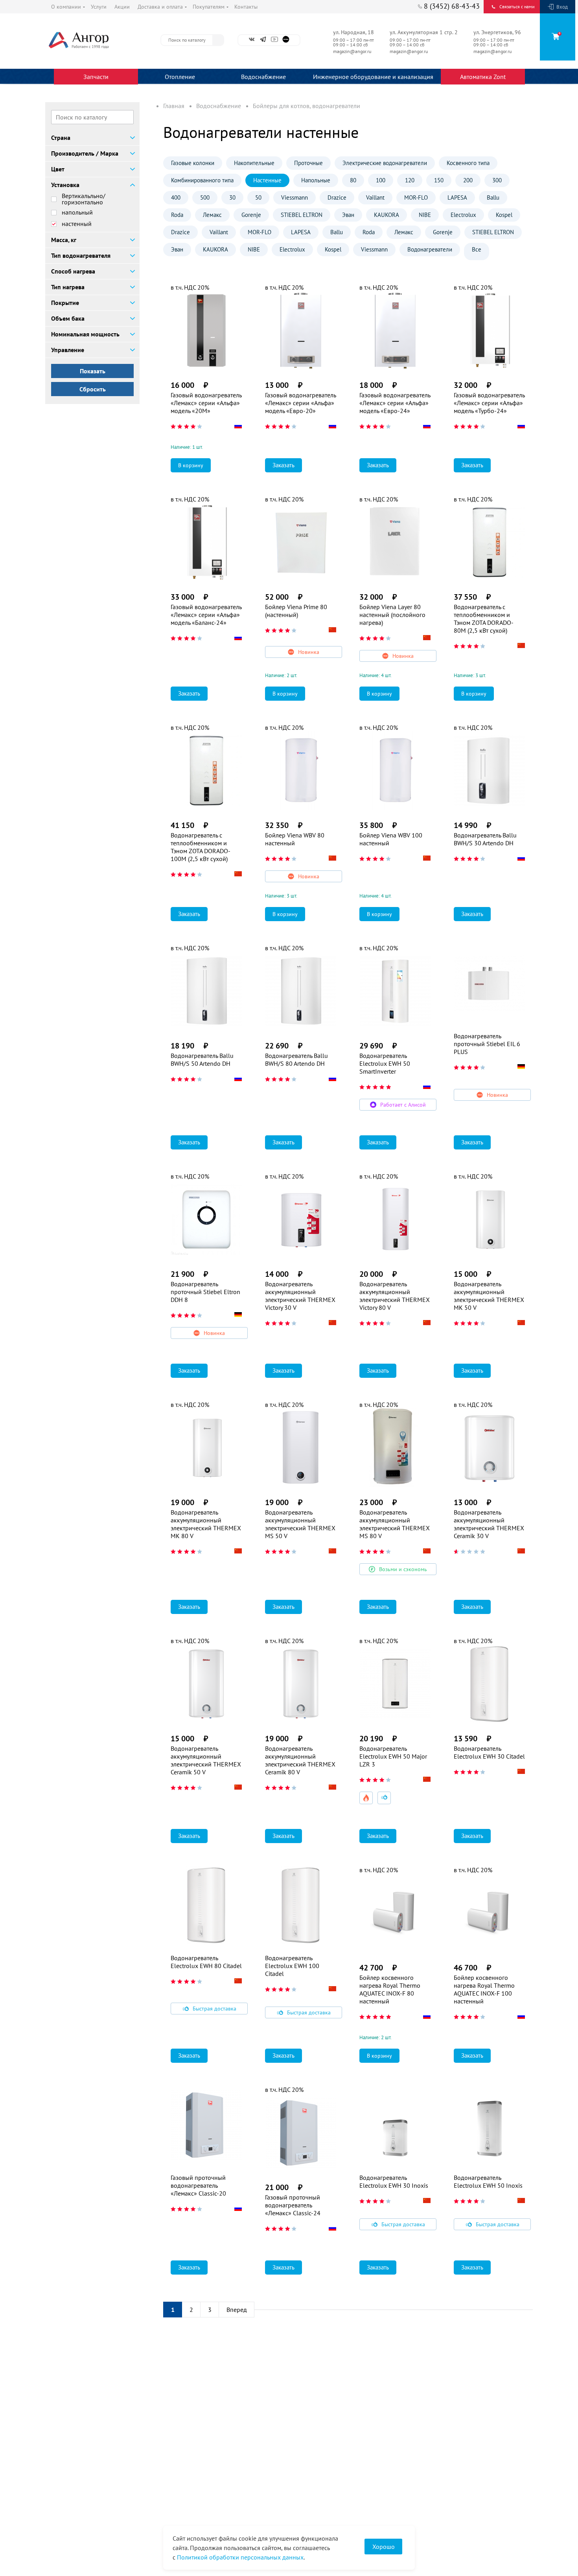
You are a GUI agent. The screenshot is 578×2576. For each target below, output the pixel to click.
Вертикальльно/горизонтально (84, 199)
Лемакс (212, 215)
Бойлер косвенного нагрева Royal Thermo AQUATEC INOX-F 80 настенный (390, 1989)
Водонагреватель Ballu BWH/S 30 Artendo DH (485, 839)
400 (176, 197)
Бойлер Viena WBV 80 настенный (295, 839)
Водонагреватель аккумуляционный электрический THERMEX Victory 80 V (395, 1296)
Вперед (237, 2310)
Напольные (316, 180)
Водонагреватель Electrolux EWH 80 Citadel (206, 1962)
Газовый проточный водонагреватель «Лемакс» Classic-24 (293, 2205)
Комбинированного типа (202, 180)
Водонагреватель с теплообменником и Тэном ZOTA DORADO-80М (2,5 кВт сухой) (484, 619)
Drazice (337, 197)
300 (497, 180)
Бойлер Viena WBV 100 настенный (391, 839)
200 (468, 180)
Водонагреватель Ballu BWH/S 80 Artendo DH (296, 1059)
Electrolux (463, 215)
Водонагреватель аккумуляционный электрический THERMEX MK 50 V (489, 1296)
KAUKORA (387, 215)
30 (232, 197)
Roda (177, 215)
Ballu (493, 197)
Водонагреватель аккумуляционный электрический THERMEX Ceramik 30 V (489, 1524)
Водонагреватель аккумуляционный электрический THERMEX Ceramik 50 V (206, 1760)
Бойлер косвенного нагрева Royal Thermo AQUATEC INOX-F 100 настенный (484, 1989)
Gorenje (251, 215)
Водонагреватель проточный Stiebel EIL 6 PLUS (487, 1044)
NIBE (425, 215)
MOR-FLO (416, 197)
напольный (77, 212)
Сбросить (93, 389)
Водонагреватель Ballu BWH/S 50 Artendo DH (202, 1059)
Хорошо (384, 2547)
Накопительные (254, 163)
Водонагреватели (430, 249)
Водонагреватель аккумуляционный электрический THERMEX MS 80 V (395, 1524)
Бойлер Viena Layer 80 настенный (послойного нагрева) (392, 615)
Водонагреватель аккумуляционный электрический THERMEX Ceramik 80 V (300, 1760)
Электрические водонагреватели (385, 163)
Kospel (504, 215)
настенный (77, 224)
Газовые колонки (193, 163)
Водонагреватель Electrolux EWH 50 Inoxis (488, 2181)
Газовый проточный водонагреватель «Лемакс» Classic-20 (198, 2185)
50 (258, 197)
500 (205, 197)
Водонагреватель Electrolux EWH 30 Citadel (489, 1752)
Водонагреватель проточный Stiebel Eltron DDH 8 (205, 1292)
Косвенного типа (468, 163)
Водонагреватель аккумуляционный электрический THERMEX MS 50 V (300, 1524)
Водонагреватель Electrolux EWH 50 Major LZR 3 (393, 1756)
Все (477, 249)
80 (353, 180)
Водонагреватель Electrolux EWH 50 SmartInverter (385, 1063)
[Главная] (96, 40)
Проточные (308, 163)
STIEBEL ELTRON (302, 215)
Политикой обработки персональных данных (240, 2557)
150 (439, 180)
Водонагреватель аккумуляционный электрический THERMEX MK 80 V (206, 1524)
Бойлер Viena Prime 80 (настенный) (296, 611)
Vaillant (375, 197)
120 (410, 180)
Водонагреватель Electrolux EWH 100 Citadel (292, 1966)
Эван (348, 215)
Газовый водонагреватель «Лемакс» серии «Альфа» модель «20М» (206, 403)
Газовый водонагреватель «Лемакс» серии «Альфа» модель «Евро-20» (300, 403)
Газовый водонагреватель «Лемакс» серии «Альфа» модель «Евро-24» (395, 403)
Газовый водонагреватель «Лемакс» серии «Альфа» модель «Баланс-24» (206, 615)
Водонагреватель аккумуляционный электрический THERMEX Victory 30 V (300, 1296)
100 (381, 180)
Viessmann (295, 197)
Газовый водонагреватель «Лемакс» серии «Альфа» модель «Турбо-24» (489, 403)
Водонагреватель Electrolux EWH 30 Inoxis (394, 2181)
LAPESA (457, 197)
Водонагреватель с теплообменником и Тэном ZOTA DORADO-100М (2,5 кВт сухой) (201, 847)
